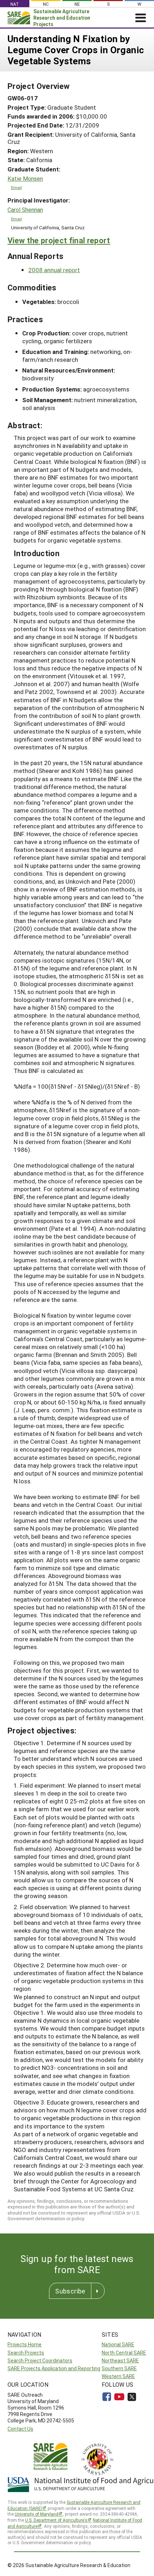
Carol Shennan (25, 210)
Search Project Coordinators (40, 2360)
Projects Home (25, 2344)
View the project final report (59, 240)
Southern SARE (119, 2368)
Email (16, 187)
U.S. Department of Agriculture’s (56, 2520)
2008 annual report (54, 270)
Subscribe (70, 2291)
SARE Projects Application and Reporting (54, 2368)
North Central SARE (124, 2353)
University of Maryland (37, 2514)
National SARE (118, 2344)
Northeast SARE (120, 2360)
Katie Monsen (25, 179)
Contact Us (20, 2429)
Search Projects (26, 2353)
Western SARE (118, 2376)
